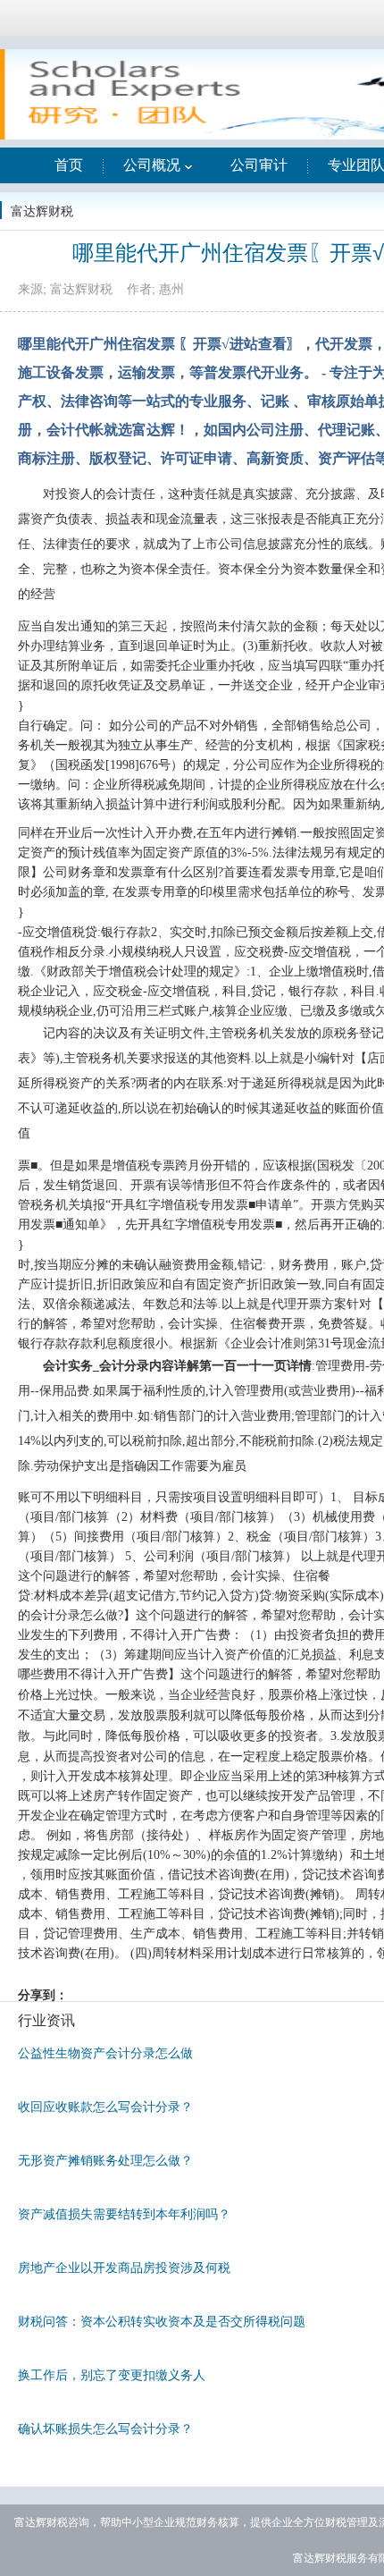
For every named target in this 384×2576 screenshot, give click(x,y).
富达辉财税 (42, 211)
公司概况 (152, 165)
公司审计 (259, 165)
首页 (69, 165)
